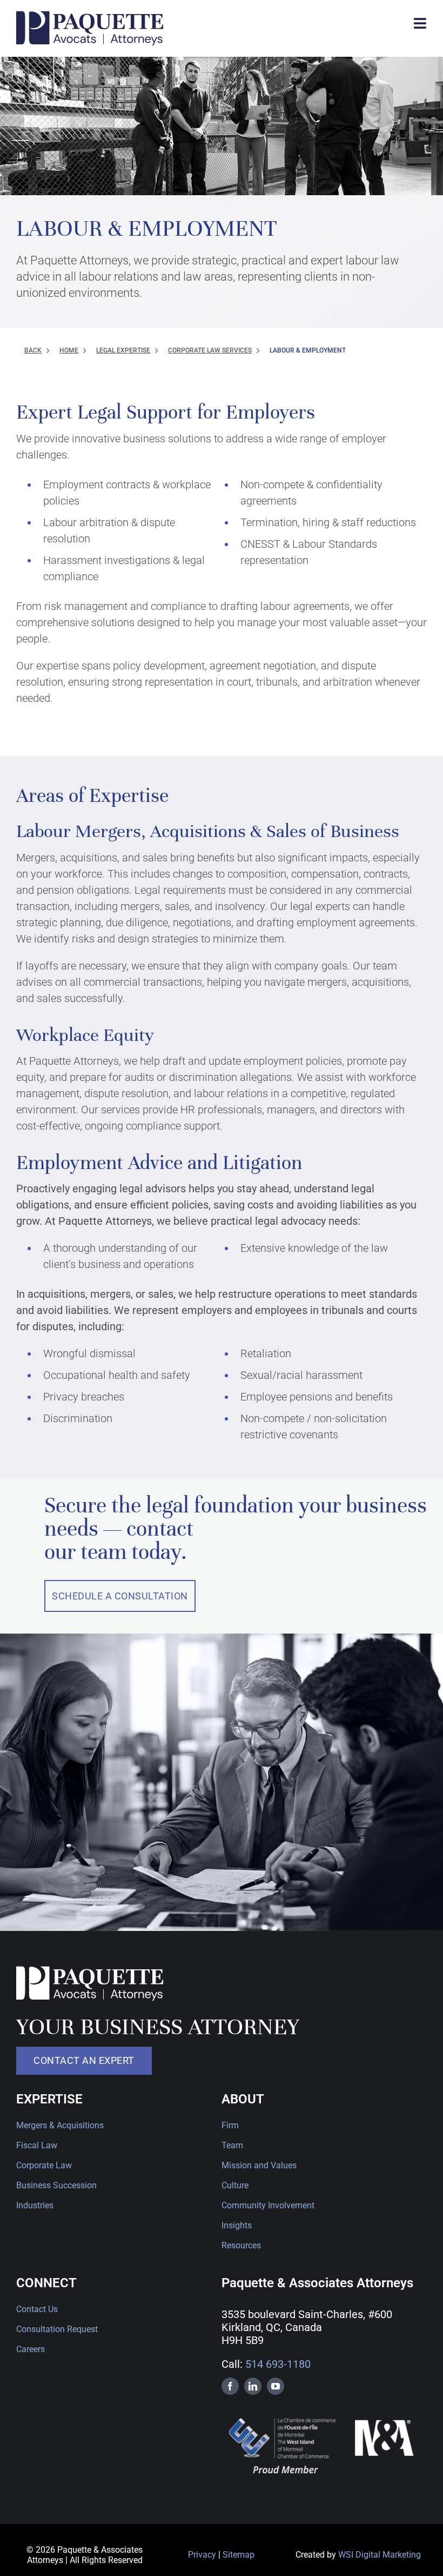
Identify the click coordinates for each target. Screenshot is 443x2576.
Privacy (202, 2555)
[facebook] (230, 2386)
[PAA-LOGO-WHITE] (90, 1971)
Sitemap (239, 2555)
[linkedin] (253, 2386)
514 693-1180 (278, 2364)
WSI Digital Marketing (380, 2555)
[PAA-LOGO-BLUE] (90, 16)
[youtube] (276, 2386)
